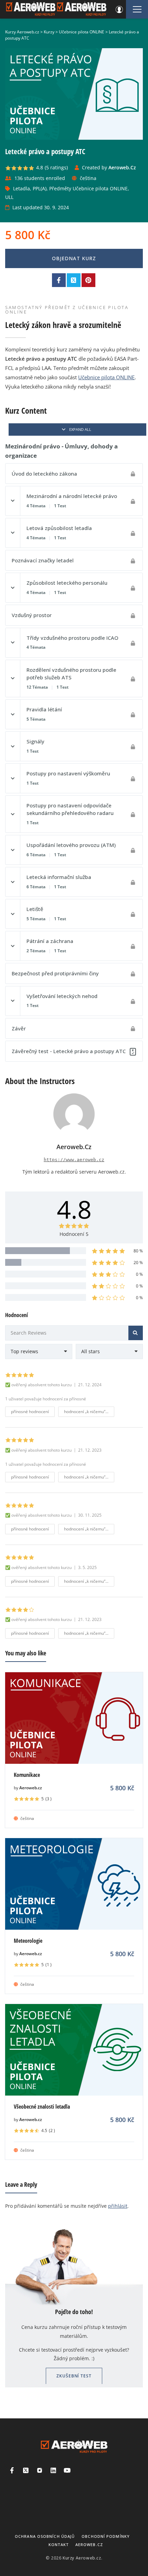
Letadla (22, 188)
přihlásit (118, 2206)
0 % (139, 1274)
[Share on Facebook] (59, 280)
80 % (138, 1251)
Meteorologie (28, 1941)
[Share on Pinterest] (88, 280)
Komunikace (27, 1775)
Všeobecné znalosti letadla (42, 2107)
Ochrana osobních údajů (45, 2536)
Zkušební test (74, 2376)
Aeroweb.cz (31, 1788)
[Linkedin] (53, 2470)
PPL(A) (40, 188)
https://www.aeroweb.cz (74, 1160)
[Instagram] (40, 2470)
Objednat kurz (74, 258)
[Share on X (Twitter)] (74, 280)
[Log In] (119, 9)
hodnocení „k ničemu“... (86, 1412)
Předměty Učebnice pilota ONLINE (88, 188)
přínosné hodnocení (30, 1412)
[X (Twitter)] (26, 2470)
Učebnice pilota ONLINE (106, 377)
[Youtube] (67, 2470)
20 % (138, 1263)
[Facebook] (12, 2470)
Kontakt (59, 2545)
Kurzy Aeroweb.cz (82, 2558)
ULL (9, 197)
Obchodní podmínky (106, 2536)
